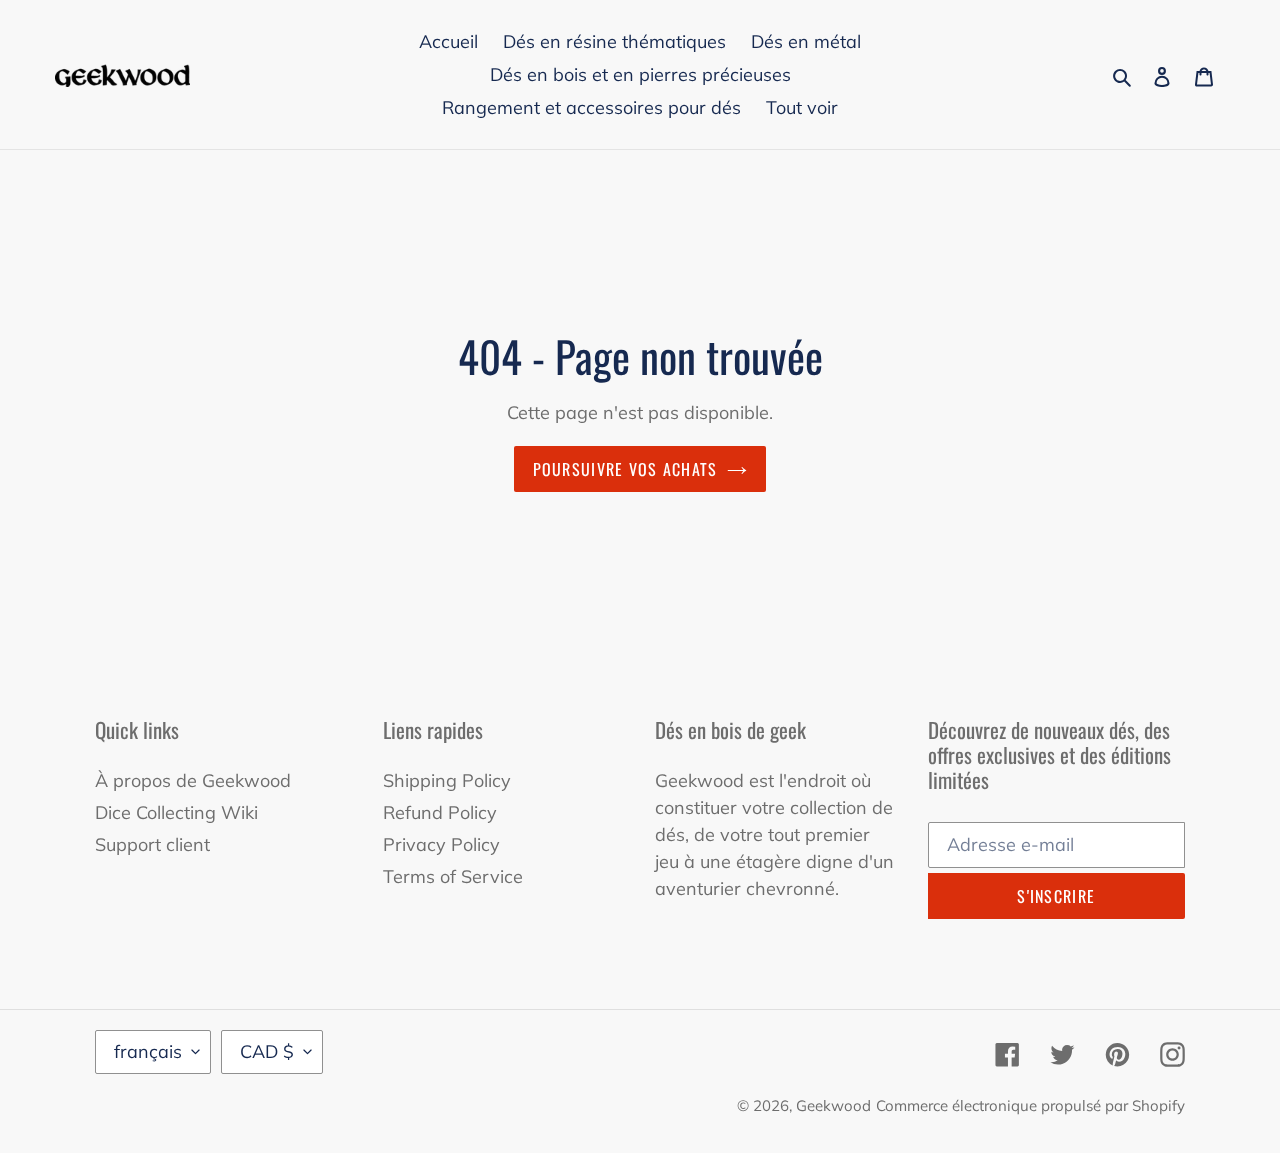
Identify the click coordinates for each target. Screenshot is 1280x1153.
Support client (152, 844)
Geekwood (833, 1105)
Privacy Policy (441, 844)
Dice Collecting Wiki (176, 812)
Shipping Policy (447, 780)
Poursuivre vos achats (625, 469)
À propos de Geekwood (193, 780)
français (148, 1051)
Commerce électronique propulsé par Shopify (1030, 1105)
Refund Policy (440, 812)
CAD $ (267, 1051)
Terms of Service (453, 876)
